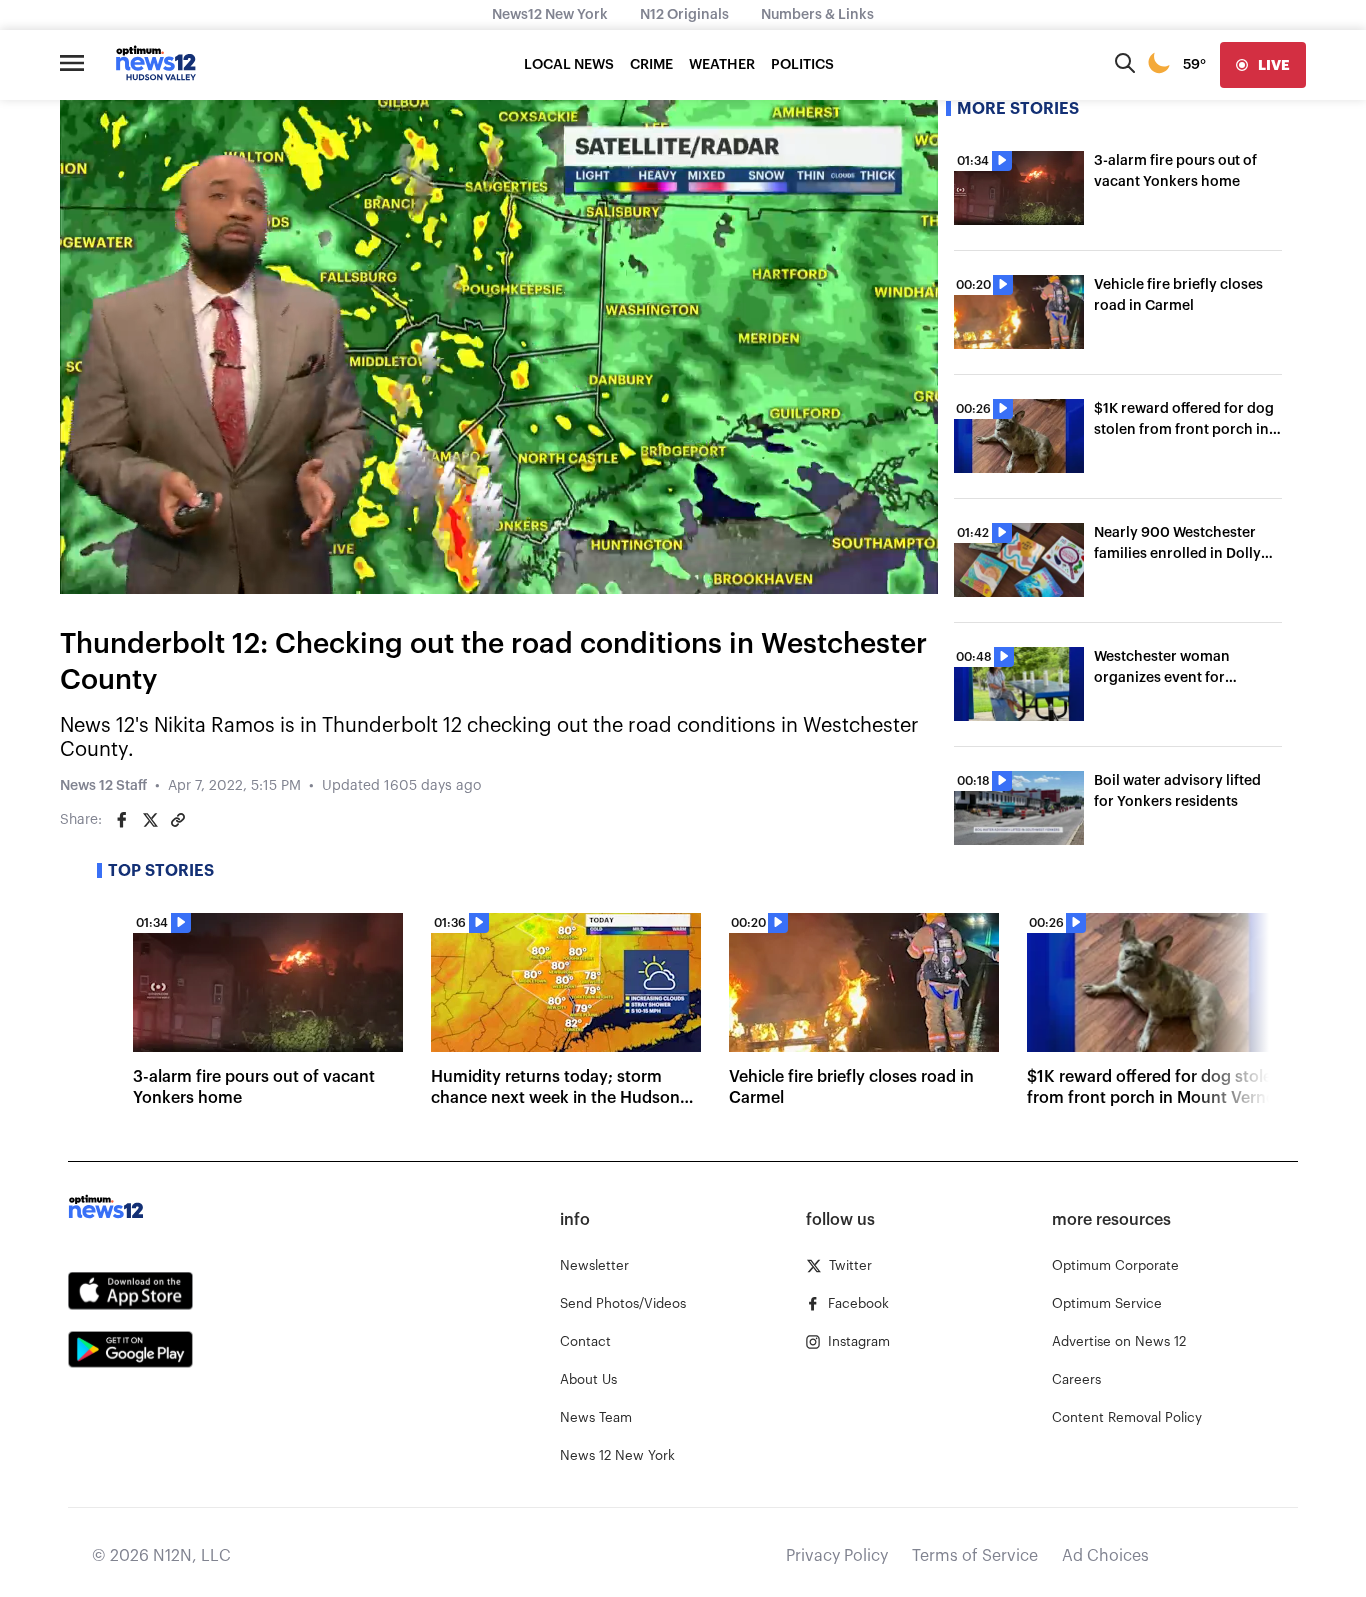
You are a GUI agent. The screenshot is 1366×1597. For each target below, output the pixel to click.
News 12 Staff (103, 786)
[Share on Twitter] (150, 820)
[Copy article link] (178, 820)
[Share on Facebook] (122, 820)
